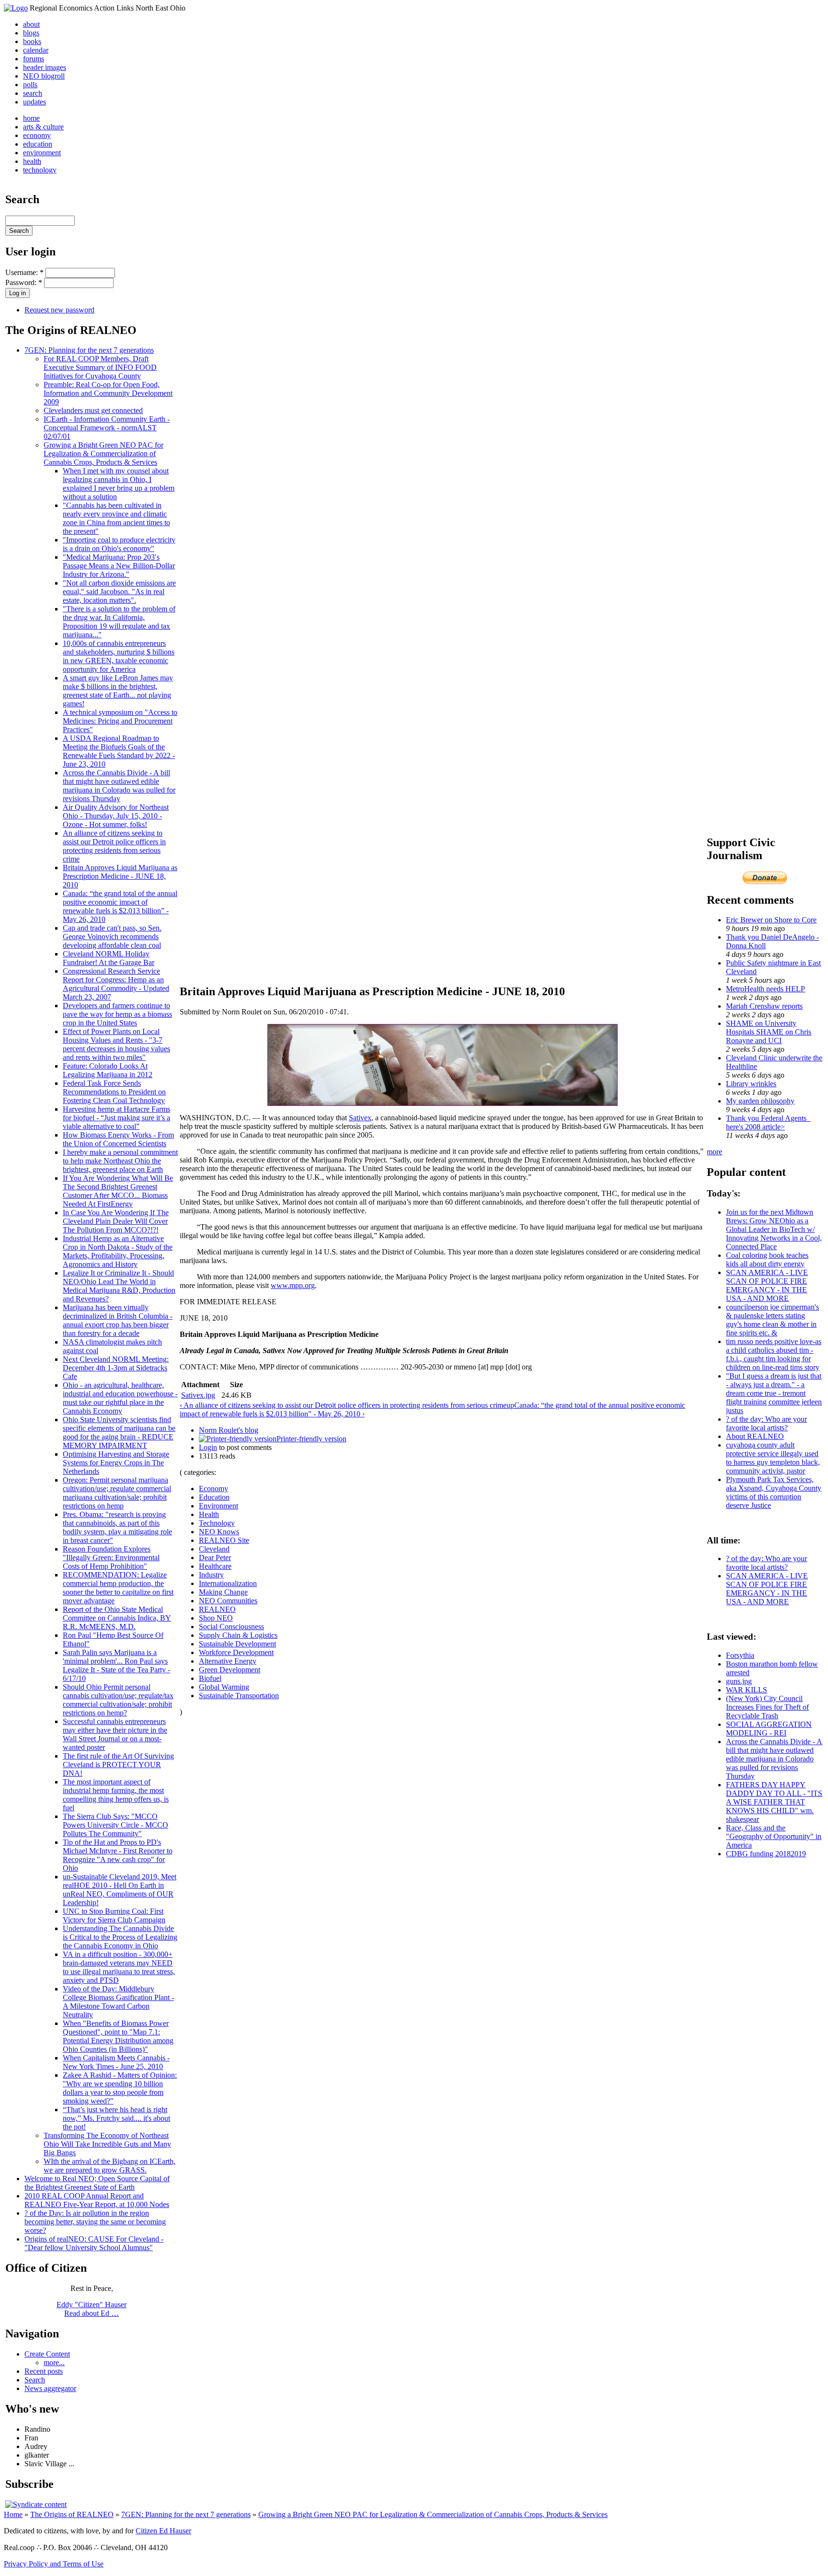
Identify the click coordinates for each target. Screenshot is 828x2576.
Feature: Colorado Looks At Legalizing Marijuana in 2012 (108, 1070)
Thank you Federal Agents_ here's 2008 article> (768, 1122)
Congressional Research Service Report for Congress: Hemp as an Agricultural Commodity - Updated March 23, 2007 (116, 984)
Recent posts (44, 2371)
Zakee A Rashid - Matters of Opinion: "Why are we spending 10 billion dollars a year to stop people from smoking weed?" (120, 2088)
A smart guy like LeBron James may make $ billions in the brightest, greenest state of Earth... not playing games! (118, 691)
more (714, 1152)
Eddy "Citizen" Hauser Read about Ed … (92, 2309)
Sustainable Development (237, 1644)
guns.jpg (739, 1681)
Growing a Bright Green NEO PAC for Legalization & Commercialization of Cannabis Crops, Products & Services (103, 454)
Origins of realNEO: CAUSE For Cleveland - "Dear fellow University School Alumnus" (94, 2243)
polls (30, 85)
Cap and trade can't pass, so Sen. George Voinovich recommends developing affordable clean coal (112, 937)
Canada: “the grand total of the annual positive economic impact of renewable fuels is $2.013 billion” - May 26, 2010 (120, 906)
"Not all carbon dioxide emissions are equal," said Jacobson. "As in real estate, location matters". (119, 592)
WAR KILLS (747, 1690)
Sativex (360, 1118)
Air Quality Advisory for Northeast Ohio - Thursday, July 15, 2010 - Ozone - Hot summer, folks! (116, 816)
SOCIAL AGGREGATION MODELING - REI (769, 1729)
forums (34, 59)
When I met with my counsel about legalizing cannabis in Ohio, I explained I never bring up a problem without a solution (119, 484)
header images (45, 67)
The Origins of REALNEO (72, 2514)
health (32, 161)
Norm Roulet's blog (229, 1430)
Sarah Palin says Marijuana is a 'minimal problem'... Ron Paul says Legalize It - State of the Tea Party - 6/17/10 (116, 1665)
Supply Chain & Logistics (238, 1635)
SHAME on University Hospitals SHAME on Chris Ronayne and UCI (769, 1032)
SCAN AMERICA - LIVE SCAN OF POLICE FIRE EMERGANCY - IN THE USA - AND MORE (767, 1285)
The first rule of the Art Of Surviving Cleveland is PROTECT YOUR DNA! (118, 1765)
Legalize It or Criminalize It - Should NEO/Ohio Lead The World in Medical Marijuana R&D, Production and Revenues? (119, 1286)
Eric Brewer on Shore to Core (771, 920)
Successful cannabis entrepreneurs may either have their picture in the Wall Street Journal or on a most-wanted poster (115, 1734)
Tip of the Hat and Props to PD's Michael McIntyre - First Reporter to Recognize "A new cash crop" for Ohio (118, 1855)
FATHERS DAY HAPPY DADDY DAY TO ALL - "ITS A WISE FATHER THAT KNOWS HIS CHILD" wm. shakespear (774, 1802)
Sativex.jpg (198, 1395)
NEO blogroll (44, 76)
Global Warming (224, 1687)
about (31, 24)
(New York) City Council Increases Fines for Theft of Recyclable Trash (767, 1707)
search (33, 93)
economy (37, 135)
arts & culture (43, 127)
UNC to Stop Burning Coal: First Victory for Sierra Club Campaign (114, 1915)
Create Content (47, 2354)
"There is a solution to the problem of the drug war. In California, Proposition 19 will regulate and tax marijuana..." (119, 622)
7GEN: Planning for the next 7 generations (89, 350)
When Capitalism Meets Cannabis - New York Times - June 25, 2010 (116, 2062)
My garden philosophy (760, 1101)
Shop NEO (216, 1618)
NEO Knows (219, 1532)
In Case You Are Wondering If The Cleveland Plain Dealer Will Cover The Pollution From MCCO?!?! (116, 1221)
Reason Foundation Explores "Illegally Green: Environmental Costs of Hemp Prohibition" (111, 1558)
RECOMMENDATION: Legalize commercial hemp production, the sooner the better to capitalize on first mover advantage (118, 1588)
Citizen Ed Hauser (163, 2531)
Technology (217, 1523)
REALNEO (217, 1609)
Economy (213, 1489)
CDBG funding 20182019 (766, 1854)
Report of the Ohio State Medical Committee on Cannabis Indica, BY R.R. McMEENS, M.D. (117, 1618)
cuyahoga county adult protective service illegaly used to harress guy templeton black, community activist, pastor (773, 1458)
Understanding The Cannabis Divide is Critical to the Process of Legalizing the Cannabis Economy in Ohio (120, 1937)
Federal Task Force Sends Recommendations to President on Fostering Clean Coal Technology (114, 1092)
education (38, 144)
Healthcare (215, 1566)
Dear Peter (215, 1558)
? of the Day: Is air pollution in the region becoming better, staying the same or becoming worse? (95, 2222)
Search (35, 2380)
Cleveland (214, 1549)
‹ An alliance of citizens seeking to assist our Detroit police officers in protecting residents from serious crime (343, 1405)
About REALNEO (755, 1436)
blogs (31, 33)
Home (13, 2514)
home (31, 118)
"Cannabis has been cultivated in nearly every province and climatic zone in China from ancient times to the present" (116, 518)
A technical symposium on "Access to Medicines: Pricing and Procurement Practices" (120, 721)
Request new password (59, 310)
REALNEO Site (224, 1540)
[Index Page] (16, 8)
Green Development (230, 1670)
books (32, 41)
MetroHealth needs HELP (765, 989)
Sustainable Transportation (239, 1696)
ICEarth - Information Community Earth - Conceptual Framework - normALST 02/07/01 (107, 428)
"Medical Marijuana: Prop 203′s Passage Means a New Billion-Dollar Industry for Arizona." (119, 566)
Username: (24, 272)
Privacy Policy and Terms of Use (54, 2564)
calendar (36, 50)
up (510, 1405)
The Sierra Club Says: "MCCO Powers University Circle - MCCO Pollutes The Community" (115, 1825)
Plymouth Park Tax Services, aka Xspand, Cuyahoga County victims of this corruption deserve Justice (774, 1492)
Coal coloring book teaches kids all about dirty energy (767, 1259)
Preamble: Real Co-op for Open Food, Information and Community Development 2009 (108, 393)
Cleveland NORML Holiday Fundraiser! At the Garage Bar (109, 958)
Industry (211, 1575)
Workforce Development (236, 1652)
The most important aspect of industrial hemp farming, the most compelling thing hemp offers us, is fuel (116, 1795)
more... (54, 2363)
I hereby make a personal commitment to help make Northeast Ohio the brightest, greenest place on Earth (120, 1161)
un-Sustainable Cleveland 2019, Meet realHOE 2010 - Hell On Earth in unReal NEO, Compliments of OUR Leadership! (120, 1890)
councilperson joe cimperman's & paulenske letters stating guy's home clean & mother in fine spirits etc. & (772, 1320)
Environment (218, 1506)
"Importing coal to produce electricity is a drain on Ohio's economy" (119, 544)
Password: (24, 282)
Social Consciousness (231, 1627)
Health (209, 1514)
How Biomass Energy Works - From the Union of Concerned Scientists (118, 1139)
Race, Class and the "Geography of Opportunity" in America (774, 1836)
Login (208, 1447)
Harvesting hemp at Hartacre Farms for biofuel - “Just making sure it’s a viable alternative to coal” (116, 1118)
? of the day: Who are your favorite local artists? (766, 1423)
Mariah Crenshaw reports (764, 1006)
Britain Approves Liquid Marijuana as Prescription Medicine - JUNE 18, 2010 (120, 876)
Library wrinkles (751, 1084)
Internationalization (228, 1583)
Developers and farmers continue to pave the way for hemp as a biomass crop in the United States (117, 1014)
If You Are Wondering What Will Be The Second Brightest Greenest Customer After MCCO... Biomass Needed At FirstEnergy (118, 1191)
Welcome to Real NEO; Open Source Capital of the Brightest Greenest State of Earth (97, 2183)
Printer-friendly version (311, 1439)
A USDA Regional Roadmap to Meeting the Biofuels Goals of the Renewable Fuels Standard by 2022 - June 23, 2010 (119, 751)
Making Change (223, 1592)
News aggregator (50, 2388)
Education (214, 1497)
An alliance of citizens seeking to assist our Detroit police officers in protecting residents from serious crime (114, 846)
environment (42, 153)
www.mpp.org (293, 1285)
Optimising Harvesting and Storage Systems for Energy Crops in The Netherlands (116, 1463)
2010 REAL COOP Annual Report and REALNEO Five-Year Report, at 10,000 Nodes (97, 2200)
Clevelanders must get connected (93, 410)
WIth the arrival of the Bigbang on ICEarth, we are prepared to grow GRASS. (109, 2166)
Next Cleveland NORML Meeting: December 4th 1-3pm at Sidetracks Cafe (116, 1368)
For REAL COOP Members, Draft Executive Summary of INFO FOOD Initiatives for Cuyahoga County (100, 367)
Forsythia (740, 1655)
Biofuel (210, 1678)
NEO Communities (228, 1601)
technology (40, 170)
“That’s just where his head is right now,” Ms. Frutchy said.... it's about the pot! (116, 2118)
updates (34, 102)
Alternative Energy (228, 1661)
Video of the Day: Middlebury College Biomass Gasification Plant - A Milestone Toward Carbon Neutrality (118, 2002)
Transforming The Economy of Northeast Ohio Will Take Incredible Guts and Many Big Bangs (107, 2144)
